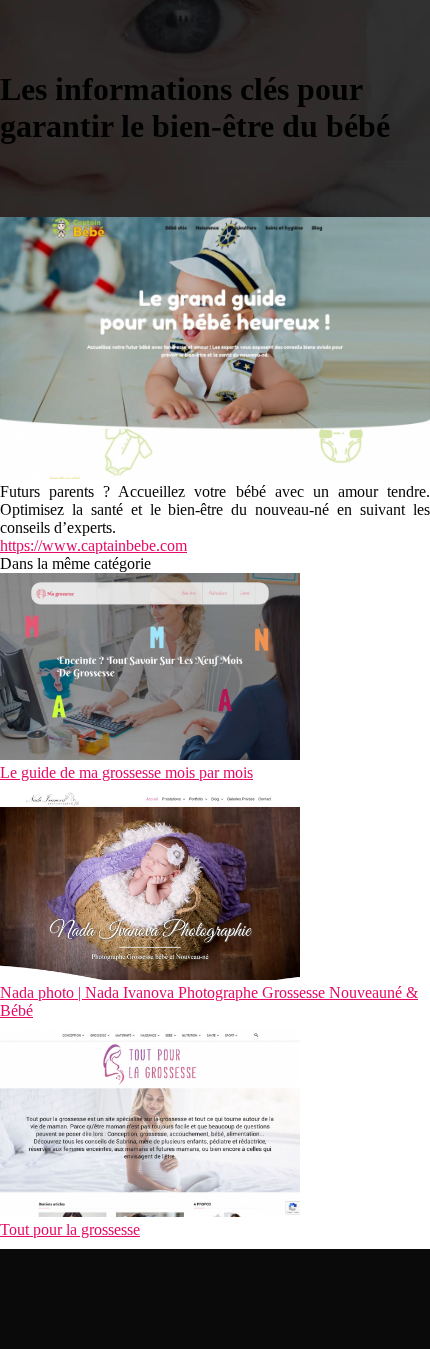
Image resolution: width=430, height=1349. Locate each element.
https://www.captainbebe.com (93, 545)
